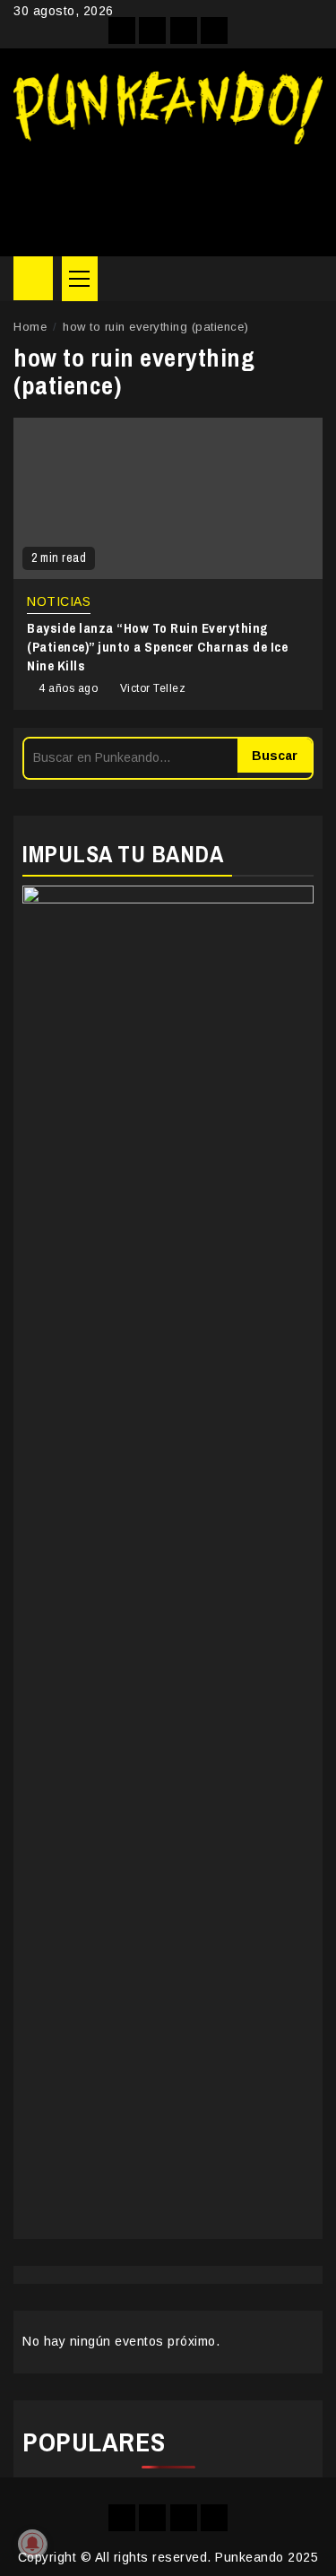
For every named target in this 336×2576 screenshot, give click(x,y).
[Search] (310, 279)
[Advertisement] (168, 194)
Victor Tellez (153, 688)
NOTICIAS (59, 601)
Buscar (275, 756)
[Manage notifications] (32, 2544)
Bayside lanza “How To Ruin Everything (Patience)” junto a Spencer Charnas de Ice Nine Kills (157, 647)
